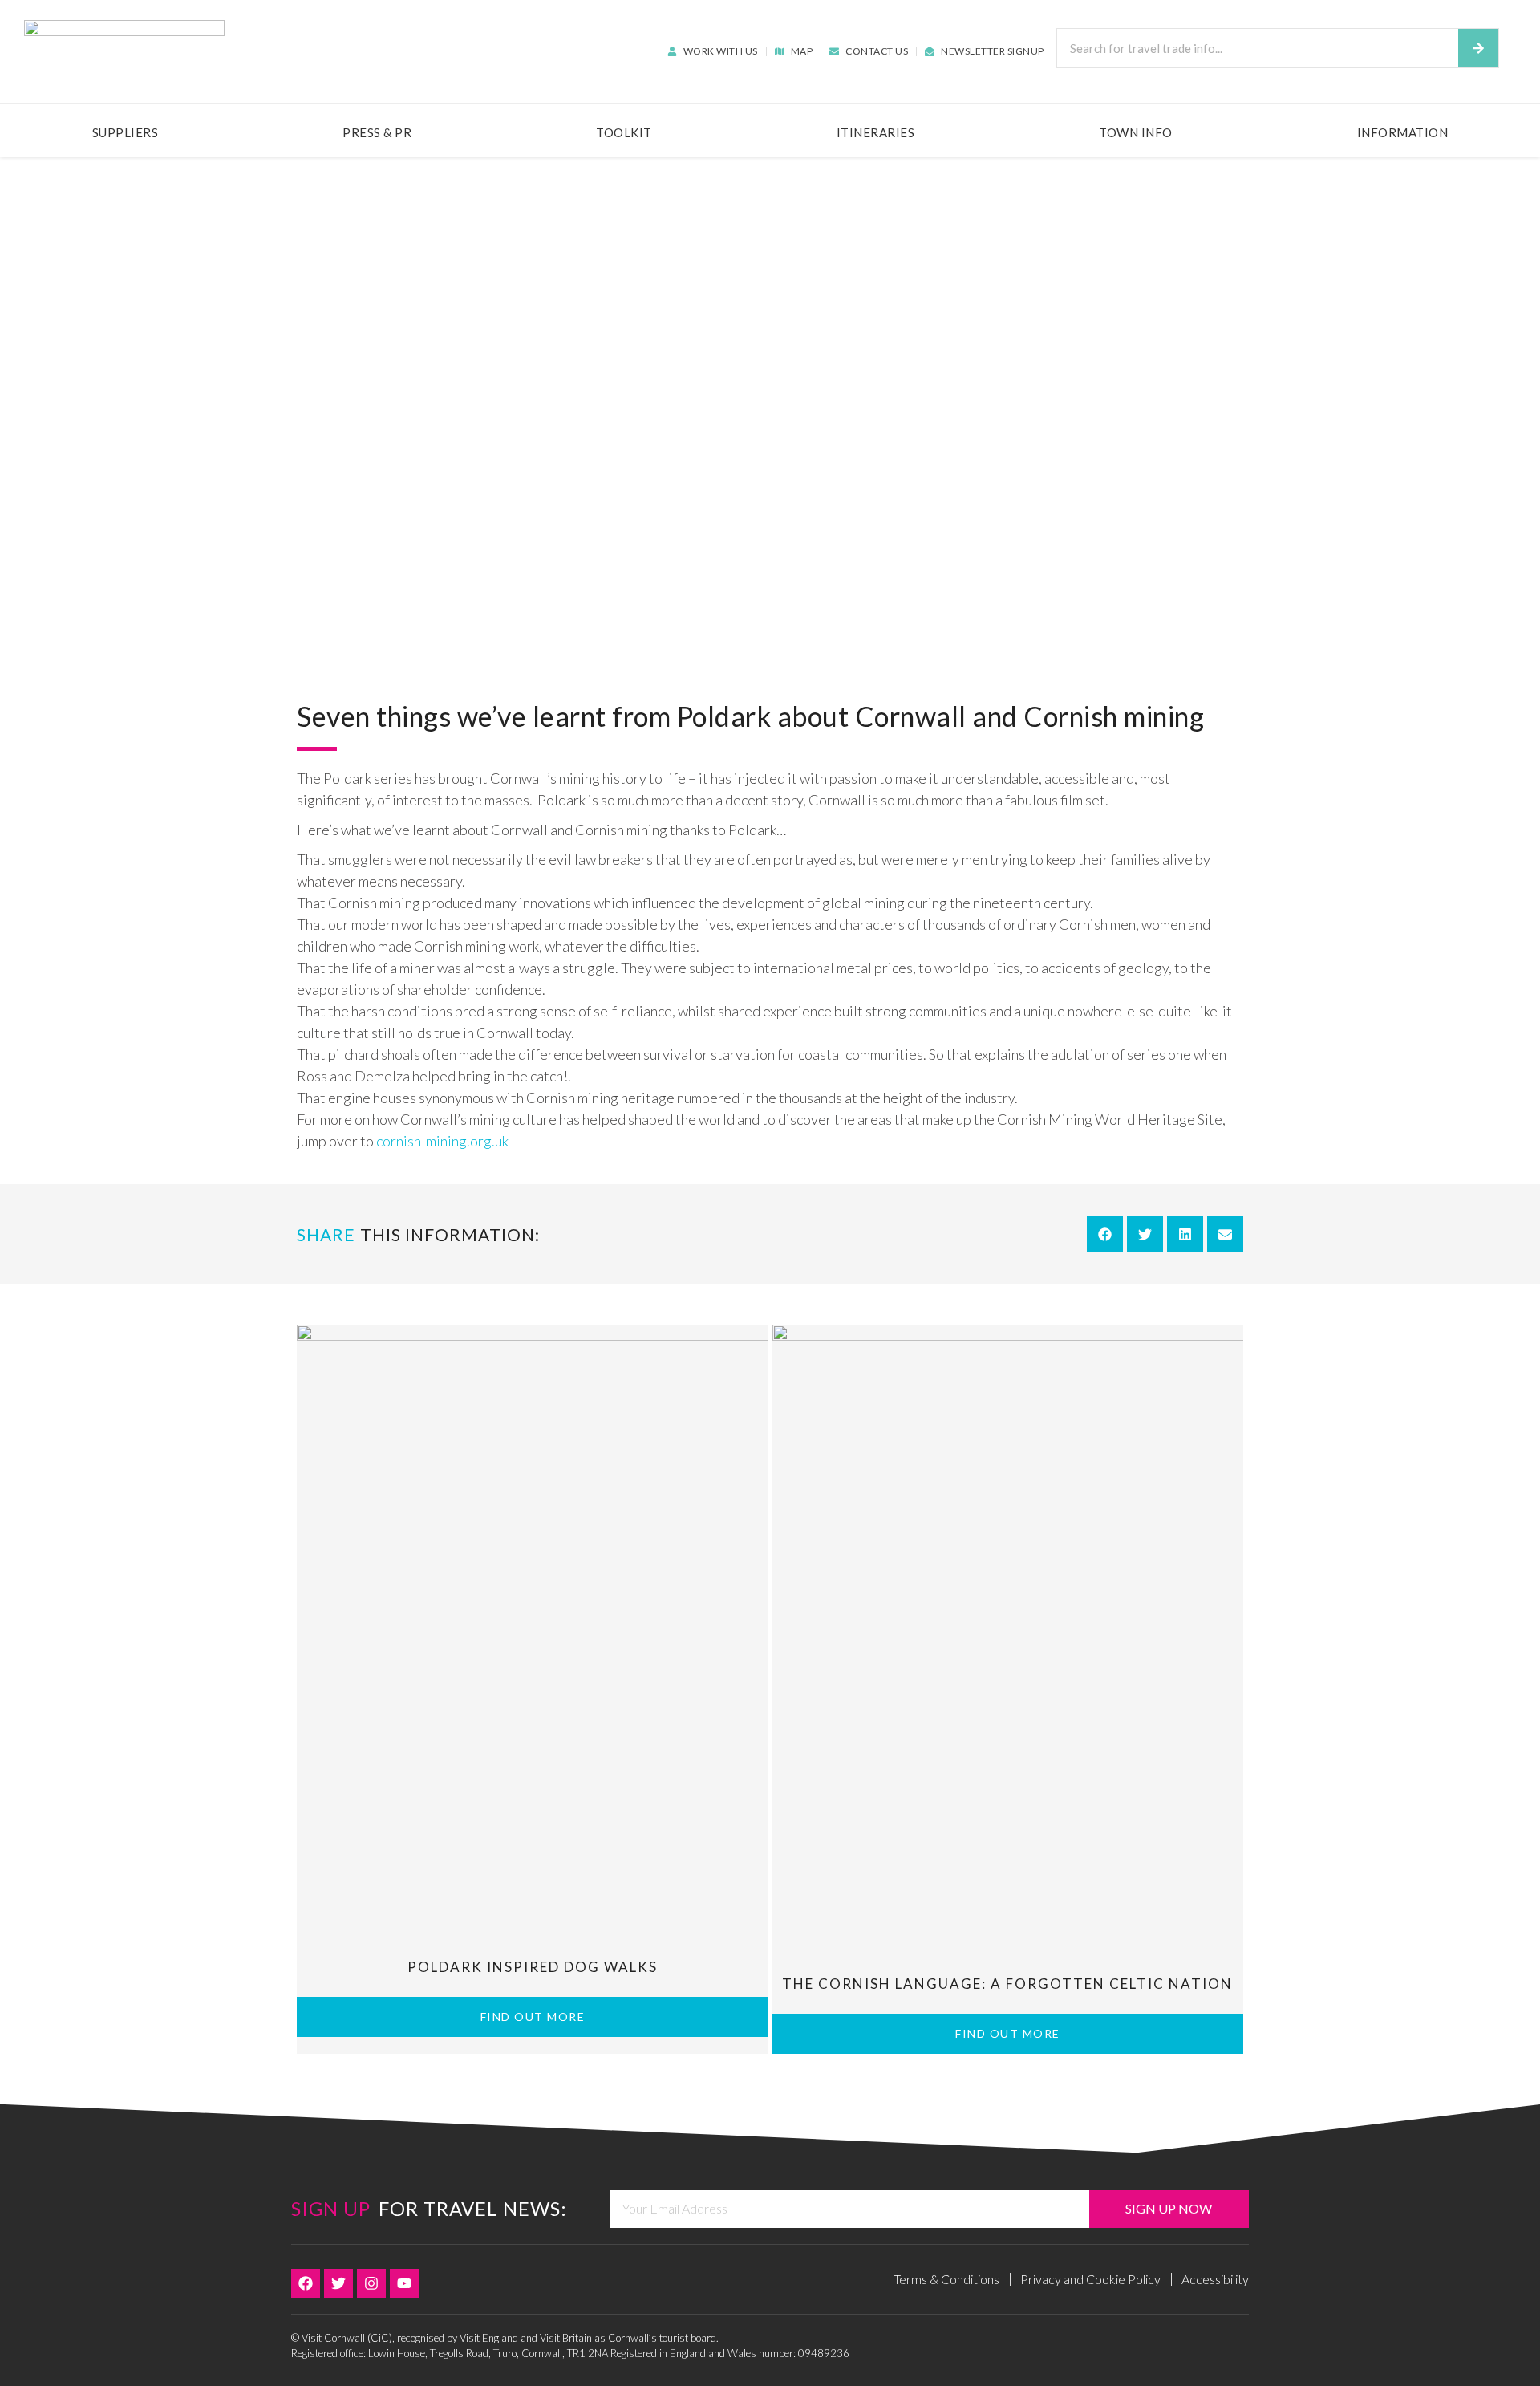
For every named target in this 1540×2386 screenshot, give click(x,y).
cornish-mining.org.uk (442, 1141)
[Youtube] (404, 2283)
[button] (1105, 1234)
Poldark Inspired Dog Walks (533, 1967)
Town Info (1136, 132)
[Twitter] (338, 2283)
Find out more (533, 2017)
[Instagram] (371, 2283)
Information (1403, 132)
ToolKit (624, 132)
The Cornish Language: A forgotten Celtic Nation (1007, 1984)
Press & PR (377, 132)
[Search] (1478, 48)
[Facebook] (306, 2283)
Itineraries (876, 132)
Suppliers (126, 132)
